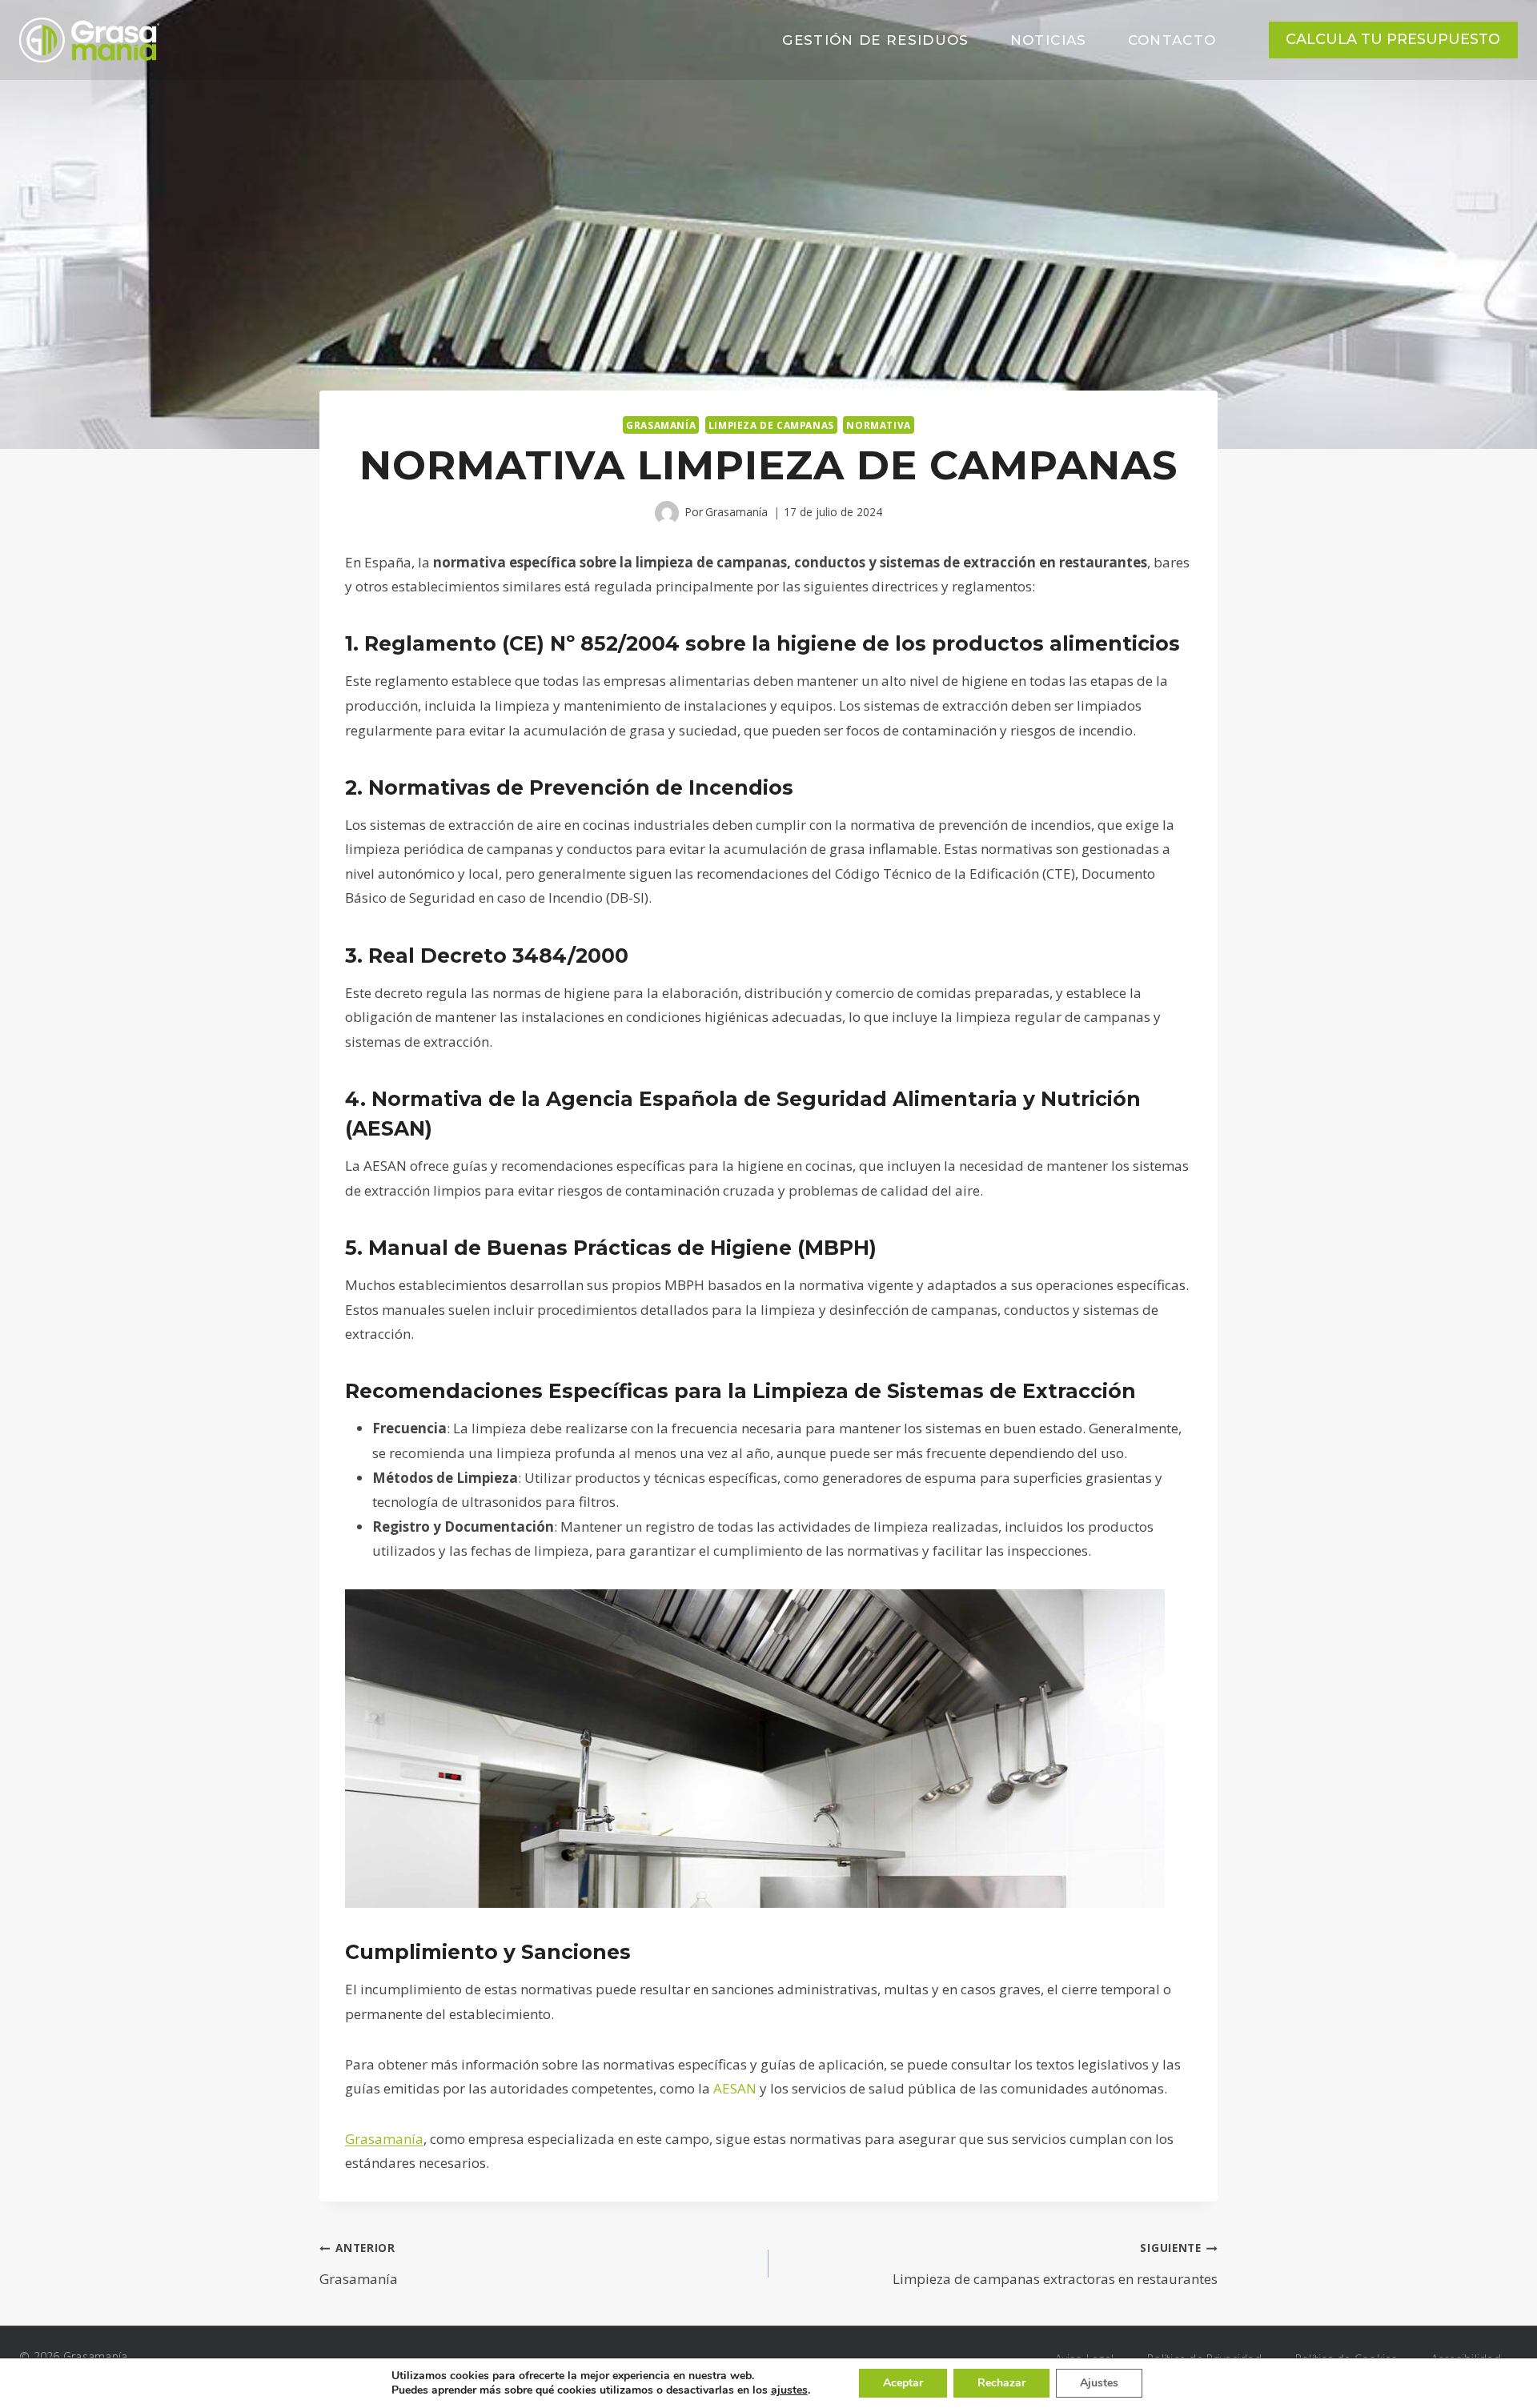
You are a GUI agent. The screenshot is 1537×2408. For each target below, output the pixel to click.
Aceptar (903, 2383)
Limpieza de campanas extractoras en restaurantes (1055, 2264)
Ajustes (1099, 2383)
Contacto (1172, 40)
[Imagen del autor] (667, 513)
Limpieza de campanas (771, 425)
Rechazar (1001, 2383)
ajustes (789, 2390)
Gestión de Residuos (876, 40)
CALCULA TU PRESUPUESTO (1393, 39)
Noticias (1049, 40)
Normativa (878, 425)
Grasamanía (661, 425)
